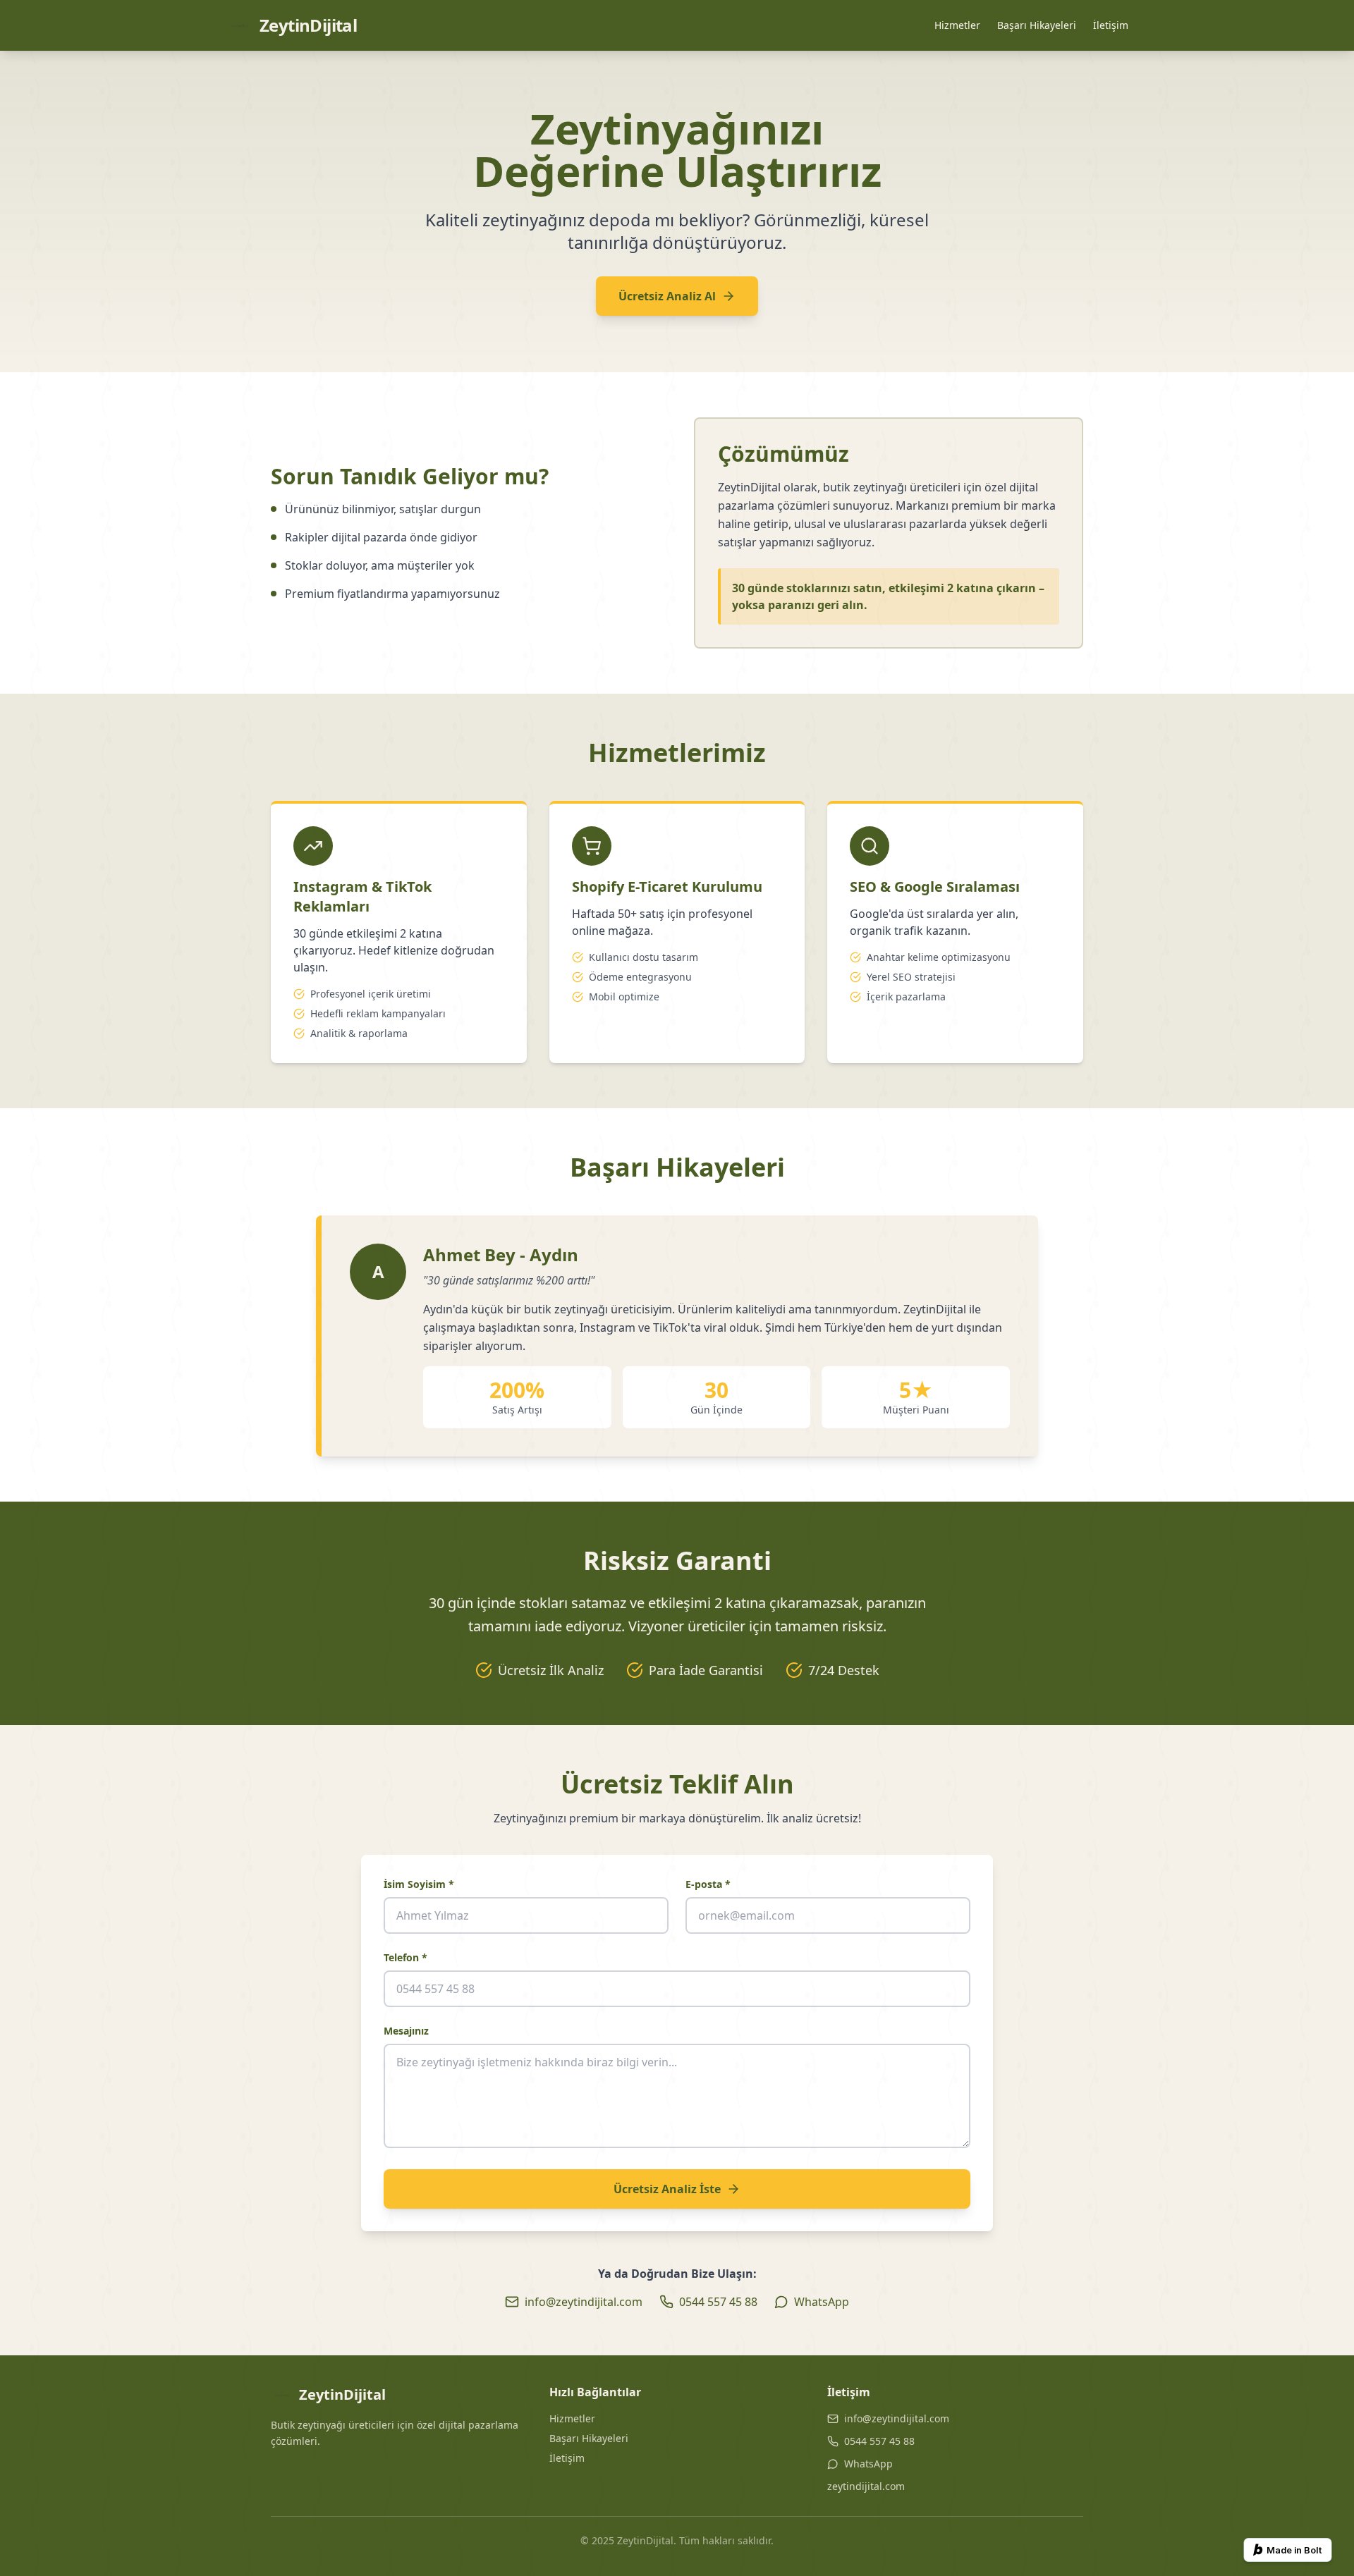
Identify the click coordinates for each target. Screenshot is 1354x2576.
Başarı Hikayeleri (1037, 25)
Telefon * (405, 1957)
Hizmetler (957, 25)
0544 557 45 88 (879, 2441)
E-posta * (708, 1884)
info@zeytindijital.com (897, 2418)
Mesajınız (406, 2031)
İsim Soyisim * (419, 1884)
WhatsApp (868, 2464)
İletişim (1111, 25)
